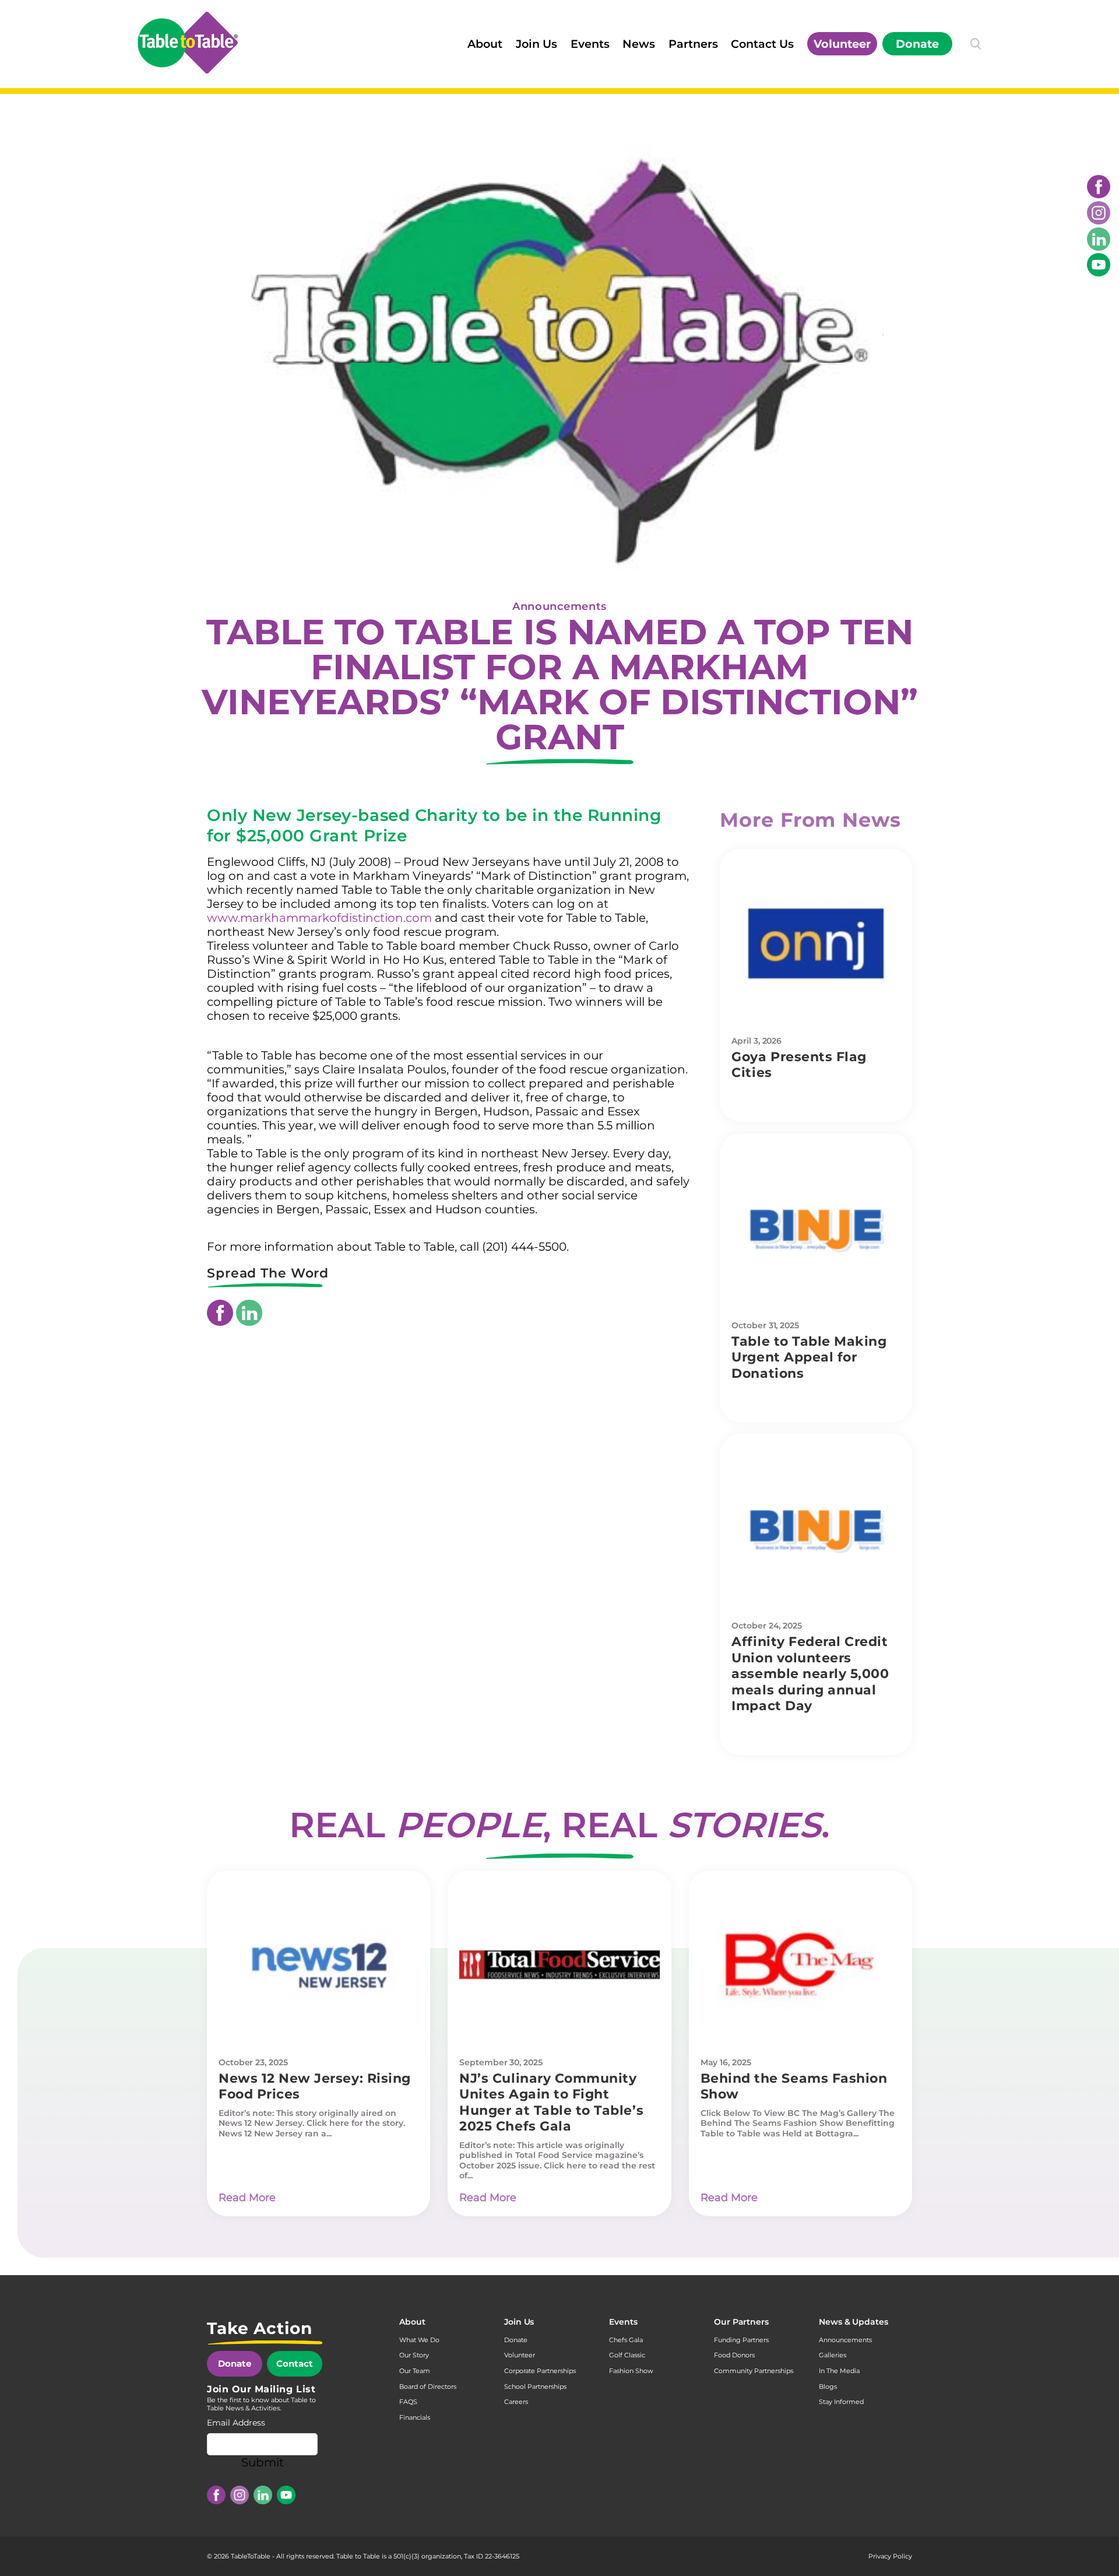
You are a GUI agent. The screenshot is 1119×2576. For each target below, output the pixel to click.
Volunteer (842, 44)
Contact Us (762, 44)
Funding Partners (741, 2340)
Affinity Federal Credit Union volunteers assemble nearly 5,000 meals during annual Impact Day (810, 1674)
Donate (917, 44)
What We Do (419, 2340)
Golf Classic (627, 2355)
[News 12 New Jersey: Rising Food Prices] (319, 1965)
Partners (693, 44)
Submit (263, 2462)
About (485, 44)
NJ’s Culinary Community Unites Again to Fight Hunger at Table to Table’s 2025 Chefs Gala (551, 2103)
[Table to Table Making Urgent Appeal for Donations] (816, 1228)
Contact (295, 2363)
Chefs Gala (626, 2340)
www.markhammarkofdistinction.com (319, 918)
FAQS (408, 2402)
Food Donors (734, 2355)
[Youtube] (1099, 265)
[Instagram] (1099, 213)
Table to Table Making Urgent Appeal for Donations (809, 1357)
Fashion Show (631, 2371)
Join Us (536, 44)
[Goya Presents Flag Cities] (816, 943)
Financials (415, 2417)
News (639, 44)
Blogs (828, 2387)
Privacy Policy (890, 2556)
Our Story (414, 2355)
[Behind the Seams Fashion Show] (800, 1965)
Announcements (559, 606)
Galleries (833, 2355)
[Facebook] (1099, 187)
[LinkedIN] (1099, 239)
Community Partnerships (754, 2371)
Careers (516, 2402)
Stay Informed (841, 2402)
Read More (247, 2198)
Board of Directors (428, 2387)
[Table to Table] (188, 43)
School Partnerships (535, 2387)
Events (590, 44)
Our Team (415, 2371)
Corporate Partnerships (540, 2371)
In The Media (839, 2371)
